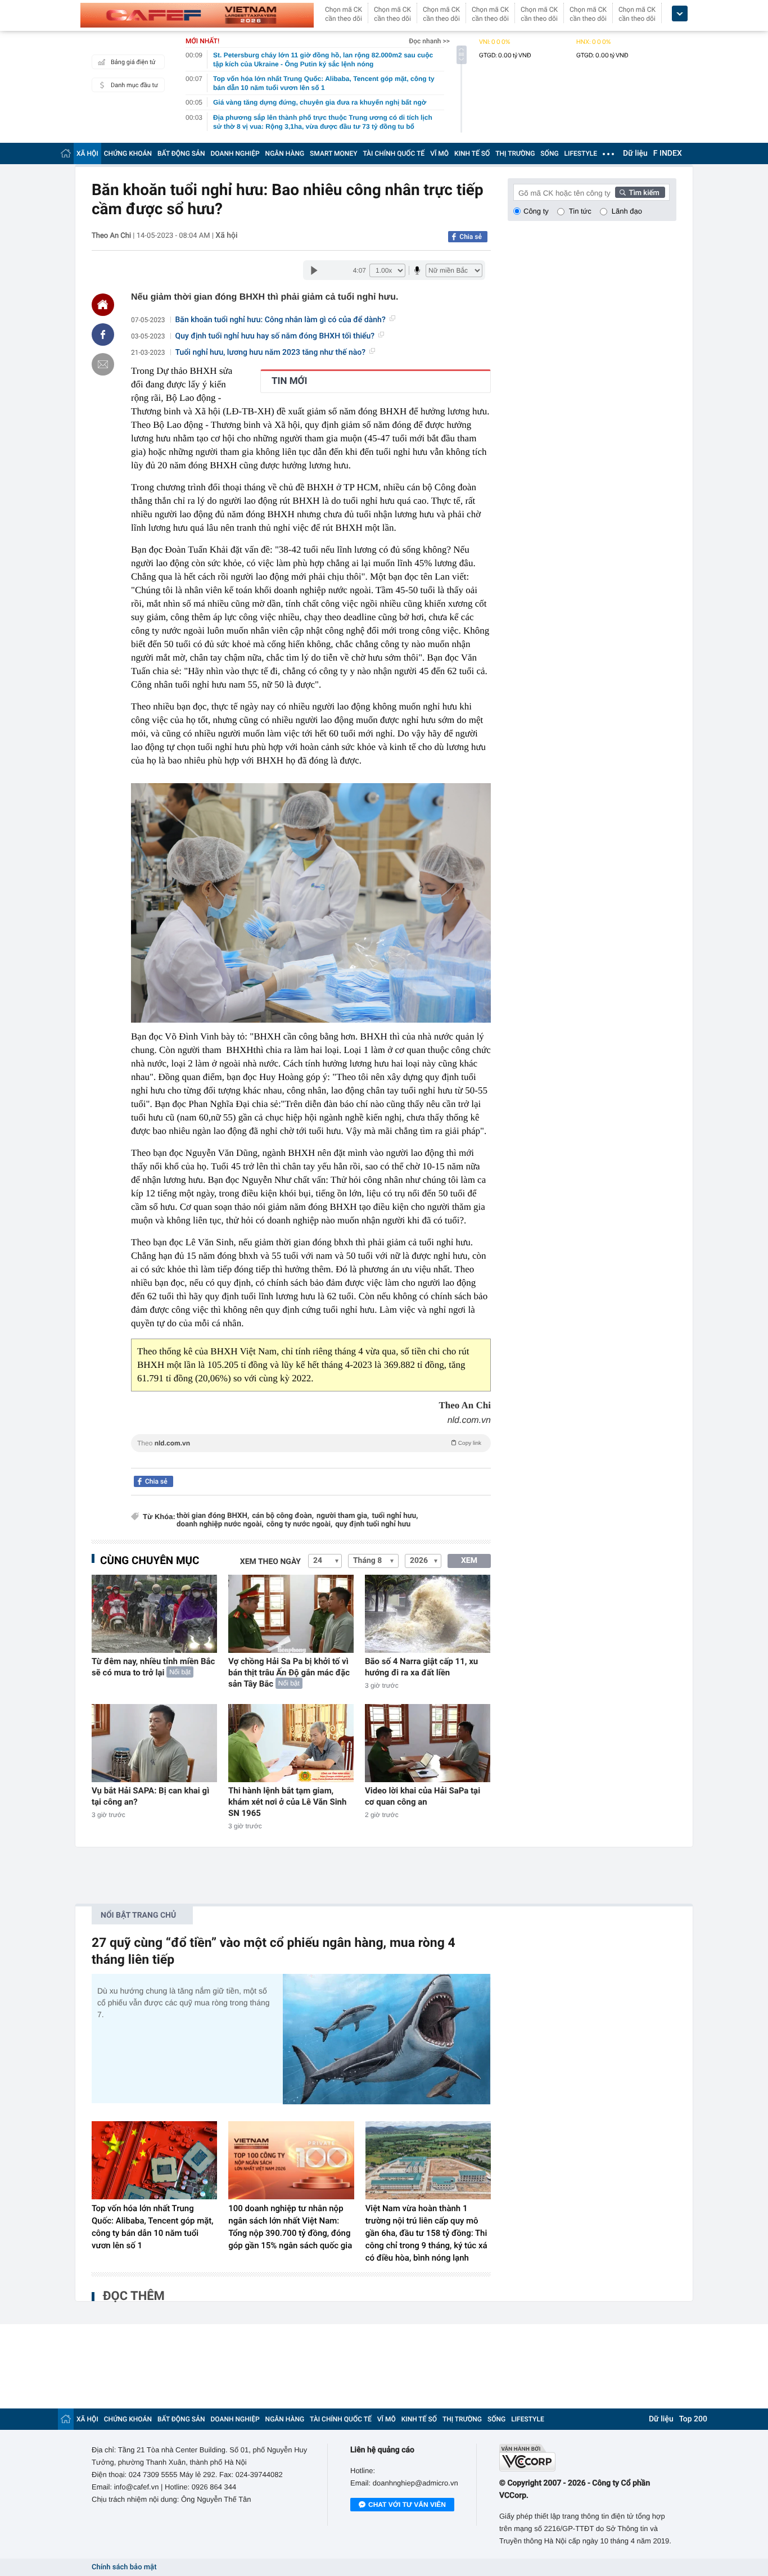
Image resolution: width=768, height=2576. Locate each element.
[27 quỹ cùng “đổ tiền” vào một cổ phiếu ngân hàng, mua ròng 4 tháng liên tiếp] (387, 2039)
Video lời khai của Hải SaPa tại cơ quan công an (423, 1796)
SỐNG (549, 153)
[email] (103, 364)
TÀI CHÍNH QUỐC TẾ (394, 153)
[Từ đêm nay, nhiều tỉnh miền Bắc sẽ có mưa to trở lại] (154, 1614)
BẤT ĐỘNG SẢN (181, 153)
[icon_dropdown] (680, 14)
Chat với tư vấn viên (407, 2505)
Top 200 (693, 2419)
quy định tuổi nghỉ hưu (373, 1524)
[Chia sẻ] (103, 335)
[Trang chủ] (66, 153)
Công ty (536, 211)
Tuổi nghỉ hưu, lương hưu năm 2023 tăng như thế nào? (271, 352)
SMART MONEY (333, 153)
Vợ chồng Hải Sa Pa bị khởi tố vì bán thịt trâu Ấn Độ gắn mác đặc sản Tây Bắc (289, 1673)
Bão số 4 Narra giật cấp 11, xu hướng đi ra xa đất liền (421, 1667)
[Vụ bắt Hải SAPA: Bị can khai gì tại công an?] (154, 1743)
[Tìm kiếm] (640, 192)
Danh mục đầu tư (134, 85)
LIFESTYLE (581, 153)
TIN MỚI (289, 381)
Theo (309, 1443)
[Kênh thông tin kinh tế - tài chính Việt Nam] (197, 15)
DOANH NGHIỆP (235, 153)
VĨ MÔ (439, 153)
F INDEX (668, 153)
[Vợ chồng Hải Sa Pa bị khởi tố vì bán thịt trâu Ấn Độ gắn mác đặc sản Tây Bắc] (291, 1614)
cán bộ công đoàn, (283, 1516)
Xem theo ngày (270, 1562)
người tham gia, (343, 1516)
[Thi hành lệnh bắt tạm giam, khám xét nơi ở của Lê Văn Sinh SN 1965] (291, 1743)
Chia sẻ (471, 237)
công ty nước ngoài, (300, 1524)
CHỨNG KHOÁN (128, 153)
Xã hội (226, 236)
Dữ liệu (635, 153)
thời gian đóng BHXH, (213, 1516)
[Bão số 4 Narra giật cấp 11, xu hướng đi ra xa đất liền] (428, 1614)
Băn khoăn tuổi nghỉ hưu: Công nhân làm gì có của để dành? (281, 320)
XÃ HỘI (87, 153)
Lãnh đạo (627, 211)
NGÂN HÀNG (285, 153)
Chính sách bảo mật (124, 2567)
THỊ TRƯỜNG (515, 153)
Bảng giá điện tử (133, 62)
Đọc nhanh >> (429, 41)
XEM (469, 1561)
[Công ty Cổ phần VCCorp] (588, 2458)
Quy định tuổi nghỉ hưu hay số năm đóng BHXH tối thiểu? (275, 336)
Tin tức (580, 211)
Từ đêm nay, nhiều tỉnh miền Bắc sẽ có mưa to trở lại (153, 1667)
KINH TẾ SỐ (472, 153)
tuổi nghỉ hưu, (395, 1516)
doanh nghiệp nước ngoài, (220, 1524)
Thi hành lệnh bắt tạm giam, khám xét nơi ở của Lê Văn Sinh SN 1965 (287, 1802)
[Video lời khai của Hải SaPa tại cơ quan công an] (428, 1743)
